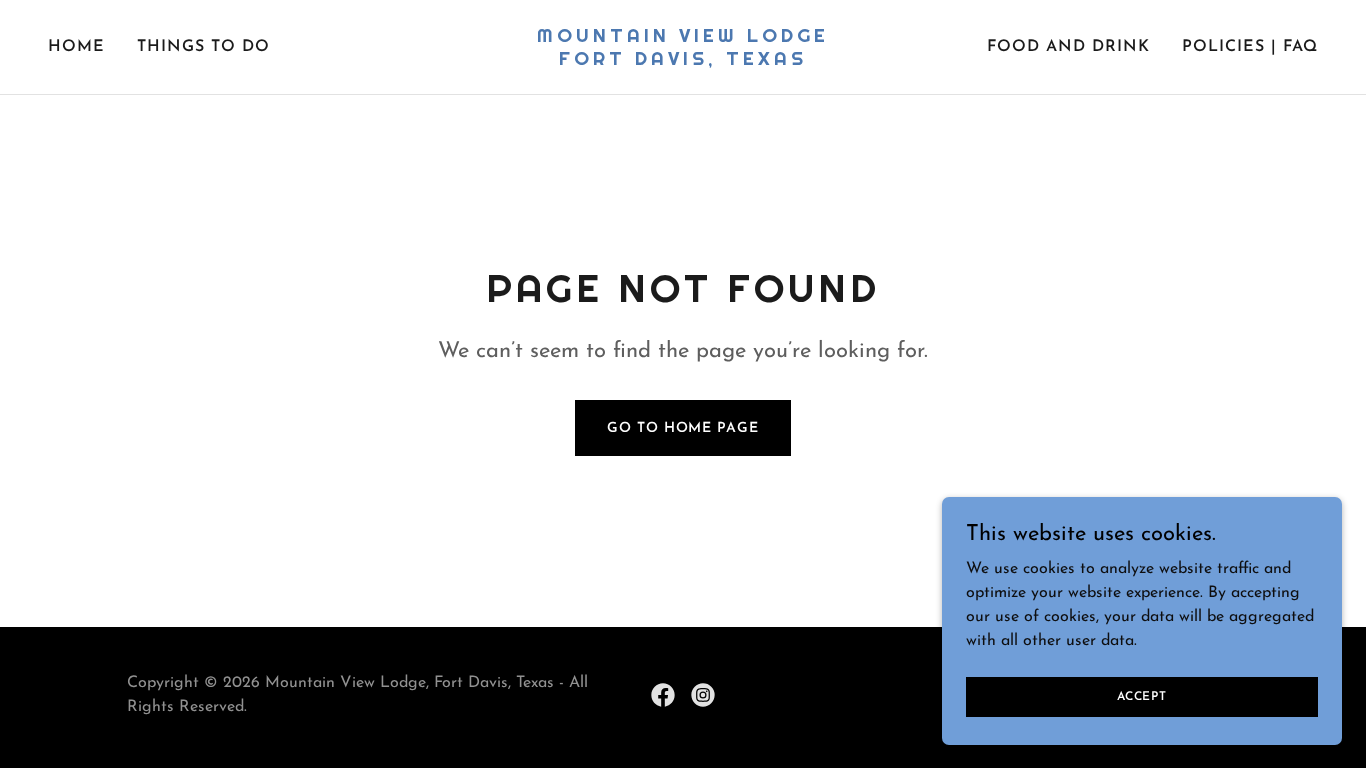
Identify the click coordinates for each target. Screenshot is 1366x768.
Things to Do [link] (203, 47)
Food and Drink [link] (1068, 47)
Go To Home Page (682, 428)
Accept (1142, 696)
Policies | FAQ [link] (1250, 47)
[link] (682, 61)
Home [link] (76, 47)
